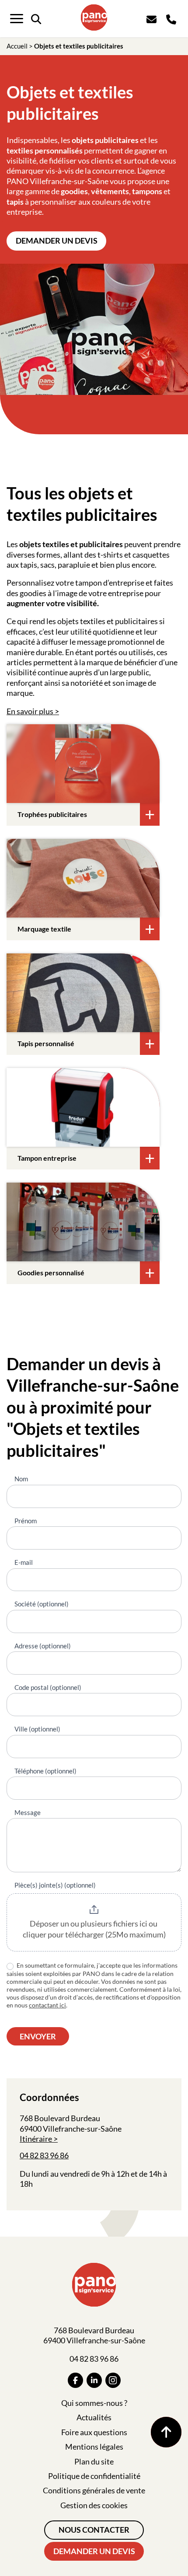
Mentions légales (94, 2447)
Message (28, 1812)
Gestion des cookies (94, 2505)
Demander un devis (57, 241)
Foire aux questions (94, 2432)
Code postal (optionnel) (48, 1687)
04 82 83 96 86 (44, 2155)
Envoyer (38, 2036)
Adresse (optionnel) (43, 1646)
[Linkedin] (94, 2380)
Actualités (94, 2417)
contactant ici (47, 2005)
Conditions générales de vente (94, 2490)
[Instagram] (113, 2380)
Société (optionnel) (42, 1604)
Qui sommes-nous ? (94, 2403)
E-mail (24, 1562)
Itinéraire (36, 2139)
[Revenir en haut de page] (166, 2432)
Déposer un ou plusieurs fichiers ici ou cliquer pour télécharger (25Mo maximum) (94, 1929)
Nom (21, 1479)
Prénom (26, 1521)
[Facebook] (75, 2380)
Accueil (17, 46)
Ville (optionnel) (37, 1729)
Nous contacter (94, 2530)
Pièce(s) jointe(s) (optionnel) (55, 1885)
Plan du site (94, 2461)
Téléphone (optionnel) (45, 1771)
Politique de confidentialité (94, 2476)
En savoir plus (30, 711)
